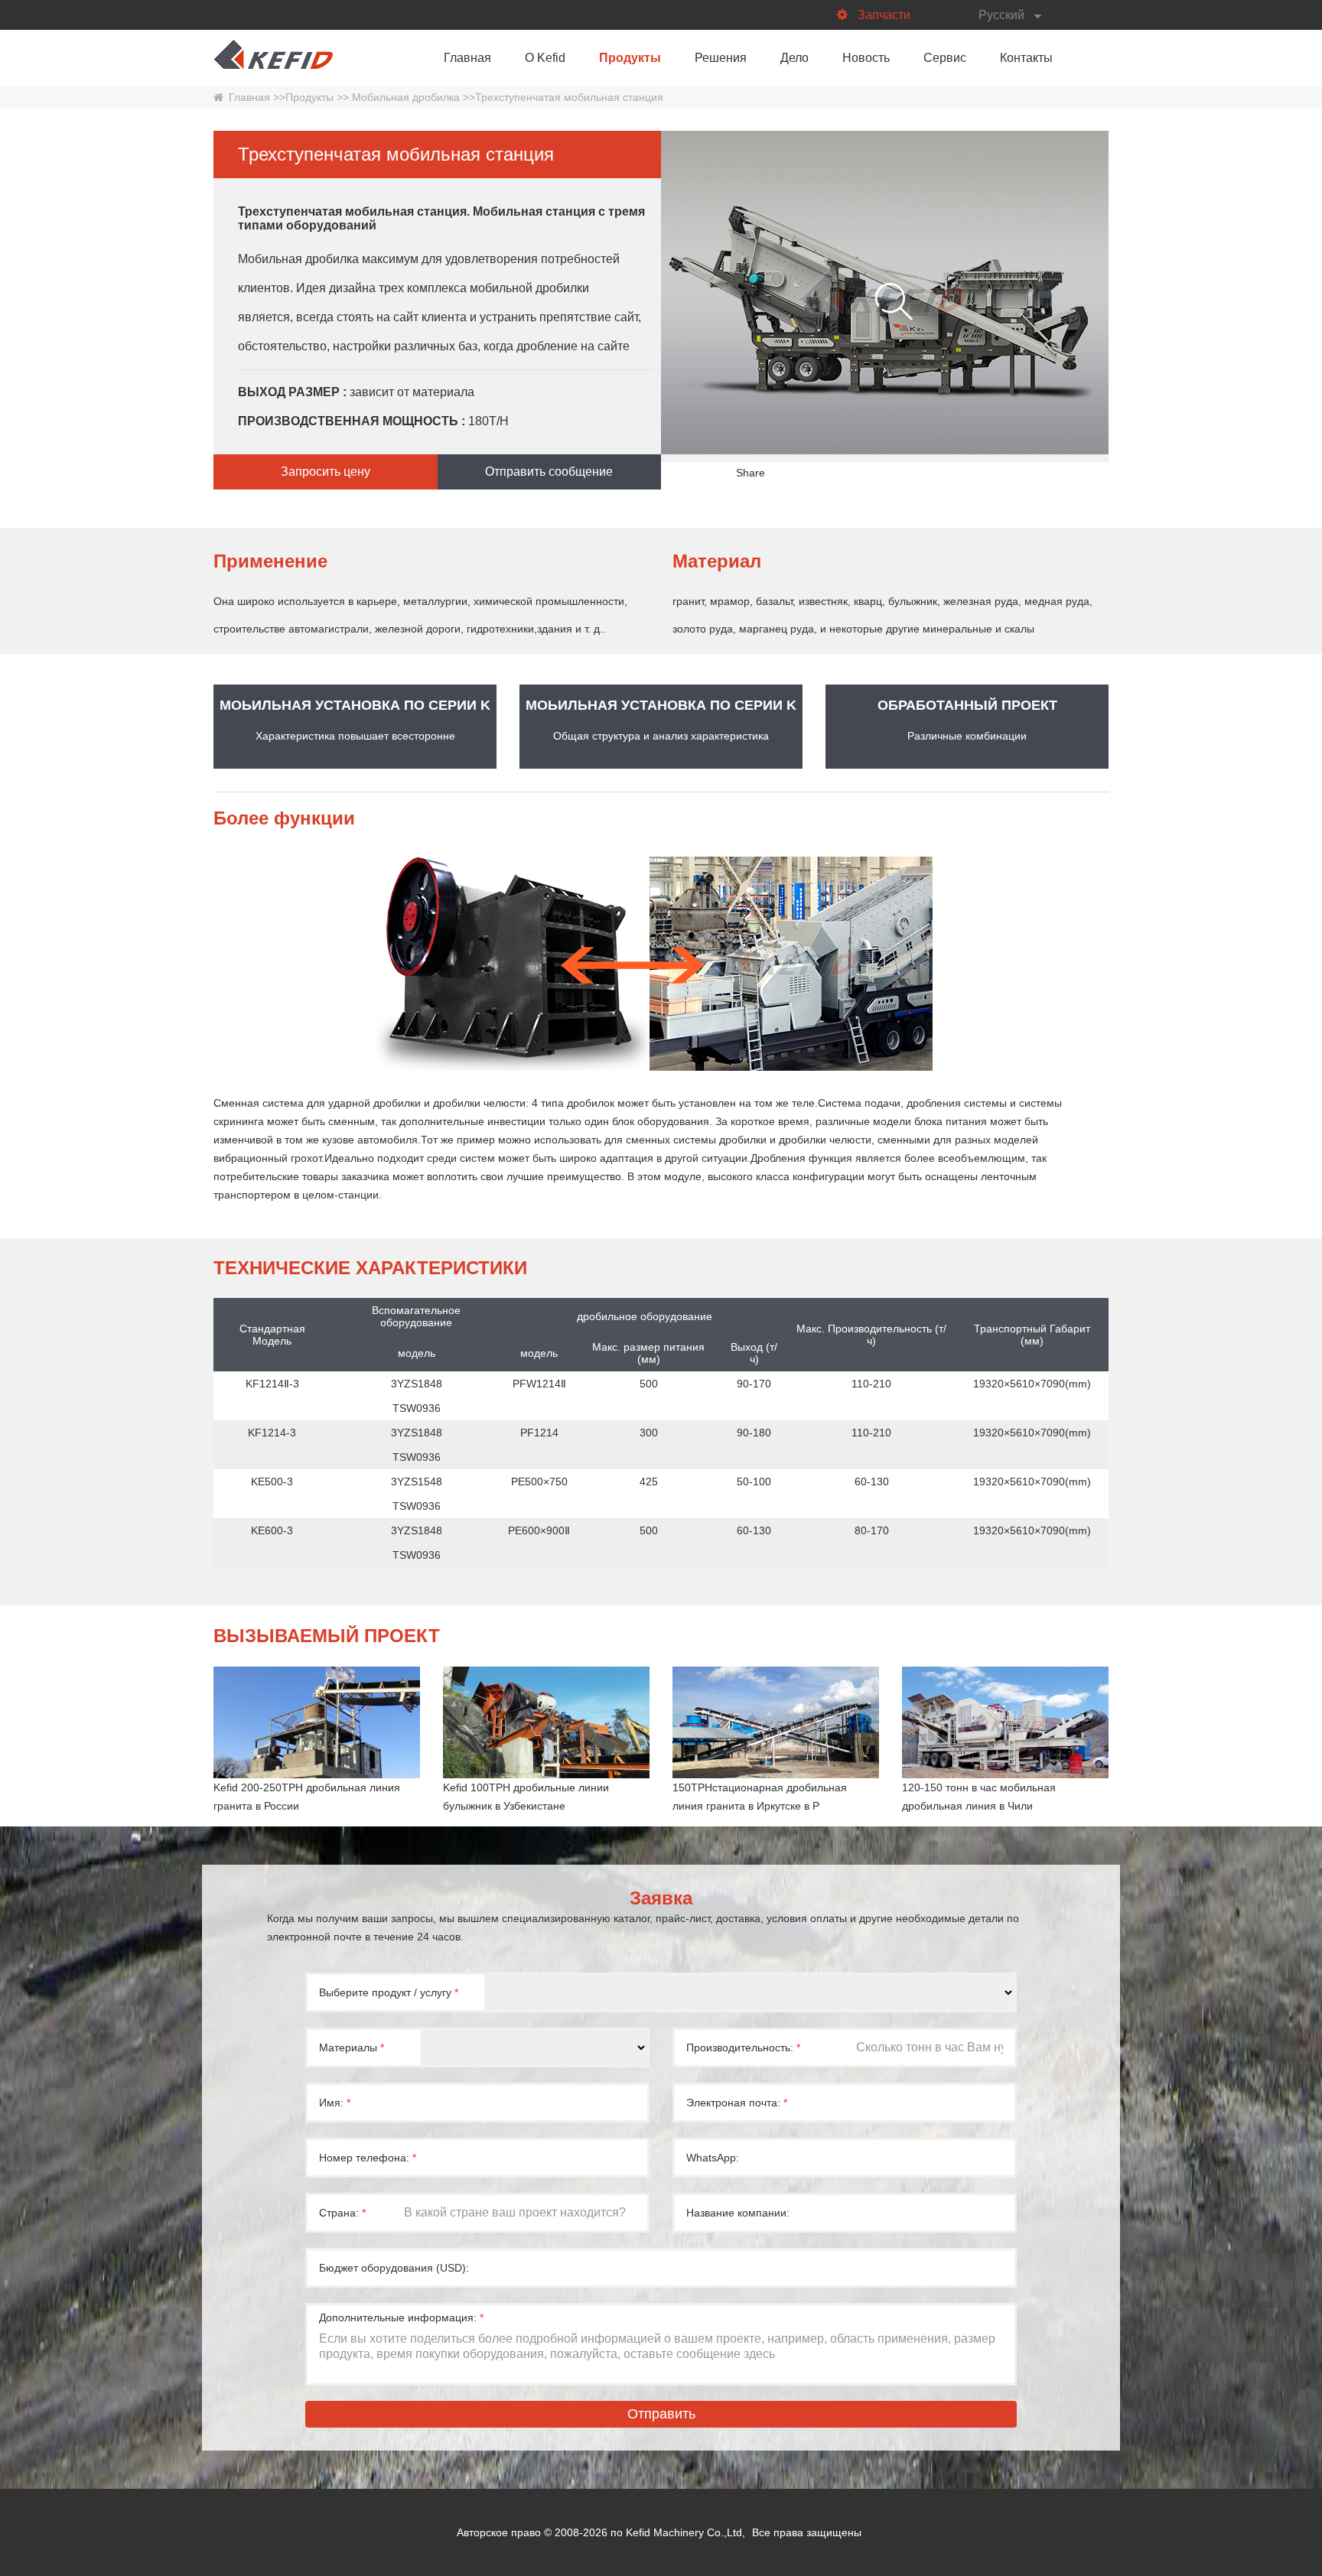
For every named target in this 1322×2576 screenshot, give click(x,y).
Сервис (945, 58)
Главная (467, 58)
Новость (866, 58)
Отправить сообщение (549, 472)
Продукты (630, 58)
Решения (721, 58)
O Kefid (545, 58)
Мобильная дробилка (404, 97)
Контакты (1026, 58)
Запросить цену (326, 472)
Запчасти (884, 15)
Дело (795, 58)
